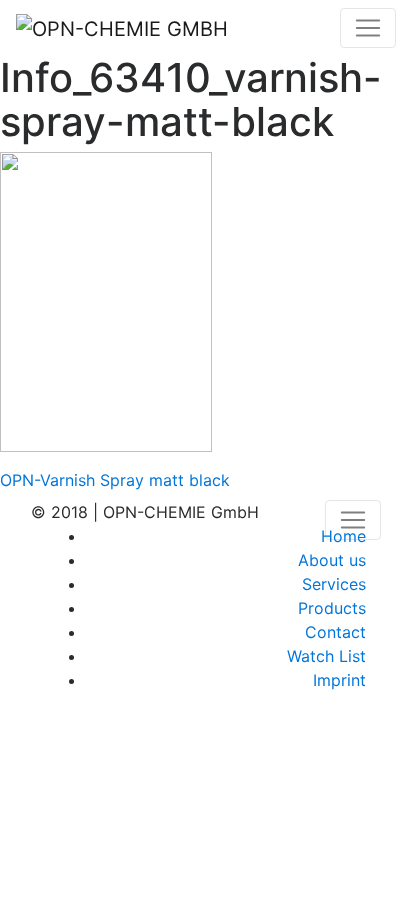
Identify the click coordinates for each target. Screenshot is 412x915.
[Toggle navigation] (368, 28)
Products (332, 608)
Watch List (326, 656)
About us (332, 560)
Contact (335, 632)
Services (334, 584)
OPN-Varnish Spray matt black (115, 480)
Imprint (339, 680)
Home (343, 536)
